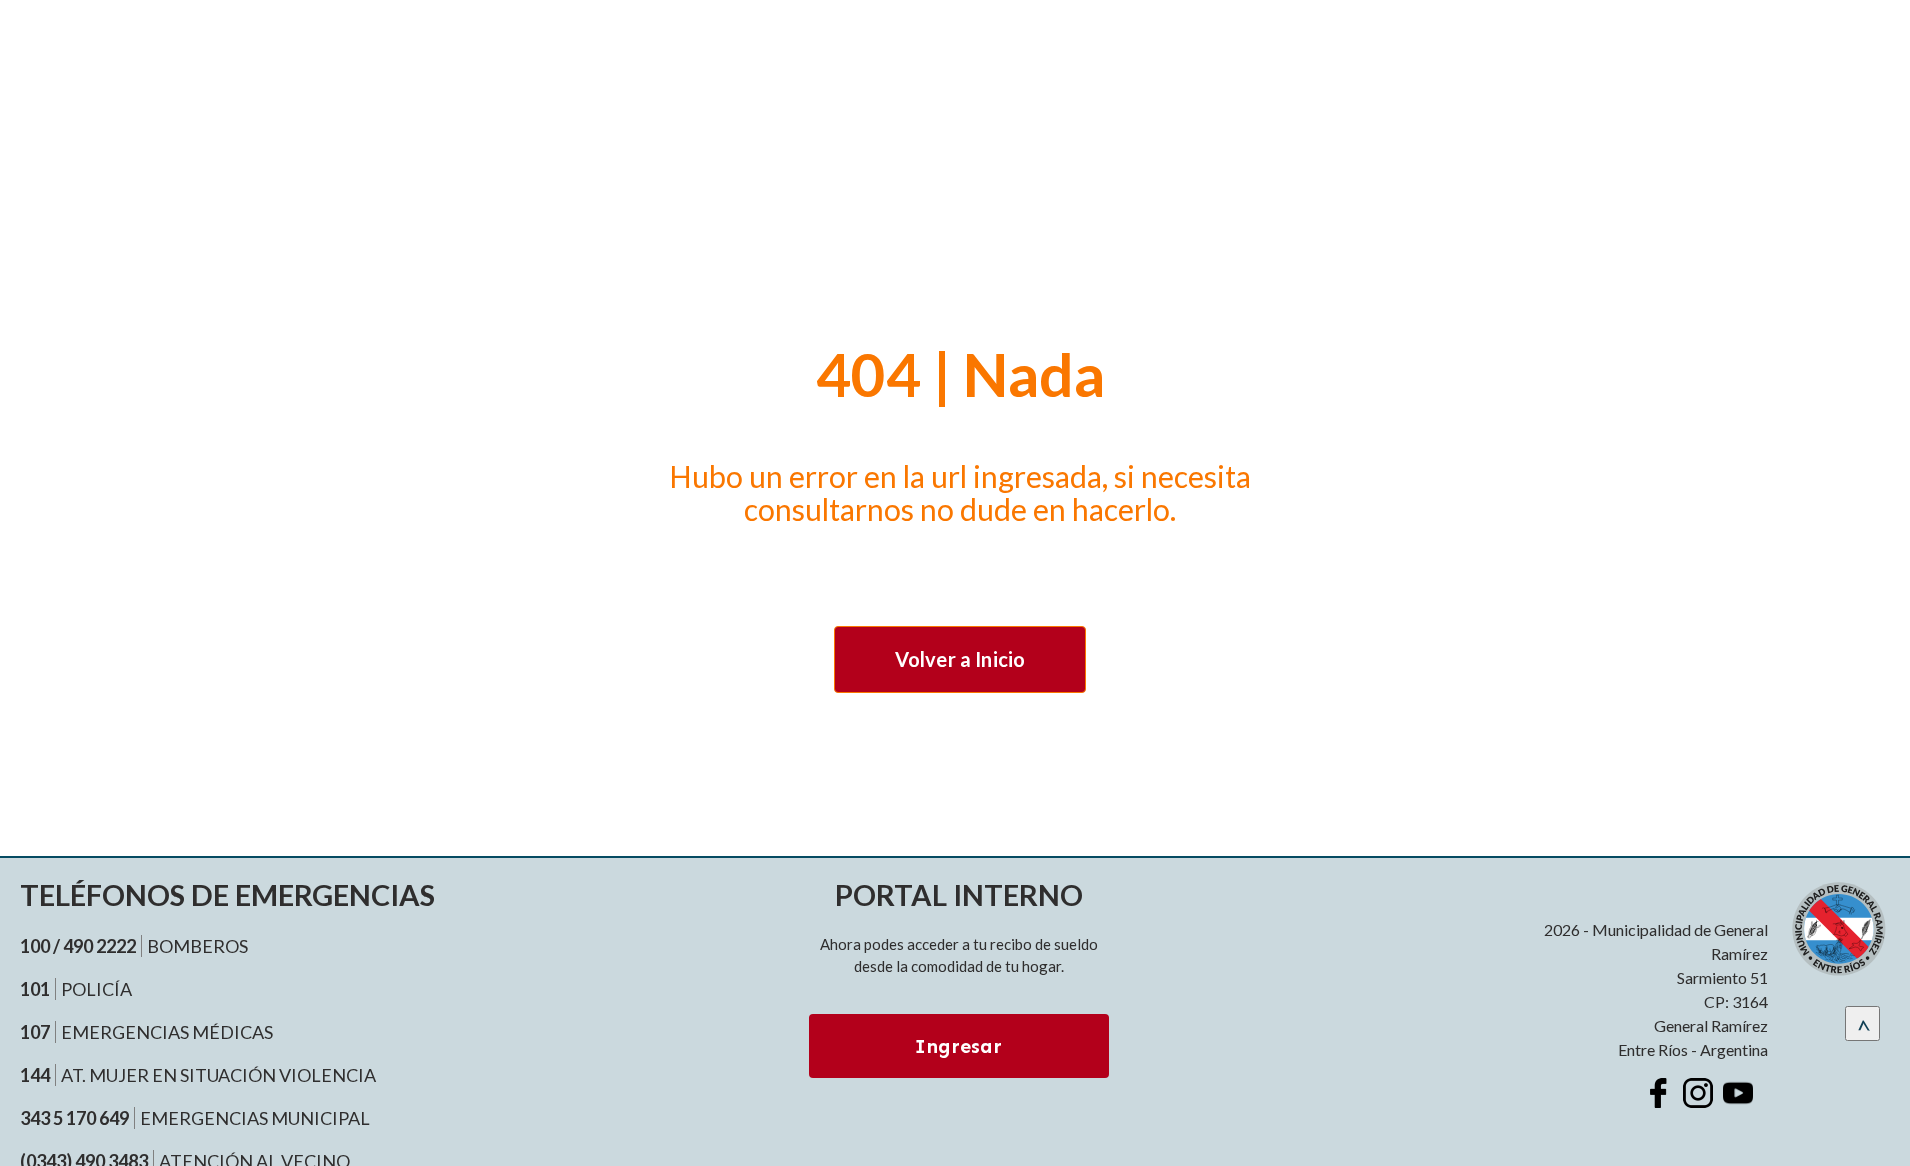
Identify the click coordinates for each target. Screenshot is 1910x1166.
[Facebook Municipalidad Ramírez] (1658, 1093)
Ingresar (958, 1046)
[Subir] (1862, 1023)
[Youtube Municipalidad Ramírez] (1738, 1093)
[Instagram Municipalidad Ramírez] (1698, 1093)
